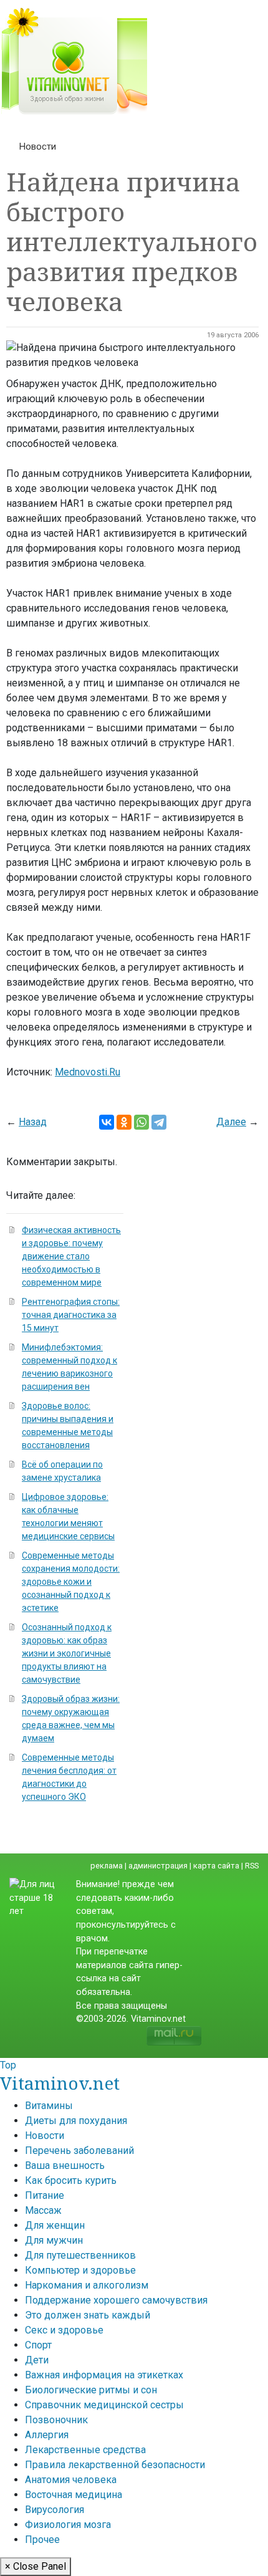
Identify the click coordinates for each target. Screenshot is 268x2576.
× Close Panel (36, 2566)
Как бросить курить (71, 2180)
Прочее (42, 2540)
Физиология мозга (68, 2525)
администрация (158, 1866)
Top (8, 2065)
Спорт (38, 2345)
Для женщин (55, 2225)
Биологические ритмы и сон (91, 2390)
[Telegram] (159, 1122)
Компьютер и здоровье (80, 2270)
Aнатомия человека (71, 2480)
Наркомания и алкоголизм (87, 2285)
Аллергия (47, 2435)
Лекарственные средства (85, 2450)
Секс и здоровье (64, 2330)
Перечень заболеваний (79, 2151)
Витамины (49, 2106)
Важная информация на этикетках (104, 2375)
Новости (38, 147)
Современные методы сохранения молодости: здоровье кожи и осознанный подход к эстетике (71, 1582)
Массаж (43, 2210)
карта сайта (216, 1866)
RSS (252, 1866)
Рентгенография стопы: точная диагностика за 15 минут (71, 1315)
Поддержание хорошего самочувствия (116, 2300)
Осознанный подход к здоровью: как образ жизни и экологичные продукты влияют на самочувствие (67, 1653)
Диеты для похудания (76, 2121)
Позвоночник (56, 2420)
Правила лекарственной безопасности (115, 2465)
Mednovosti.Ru (88, 1072)
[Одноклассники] (124, 1122)
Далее (231, 1122)
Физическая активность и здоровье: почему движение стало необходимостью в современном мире (71, 1256)
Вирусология (55, 2510)
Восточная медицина (74, 2495)
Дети (37, 2360)
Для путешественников (80, 2255)
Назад (33, 1122)
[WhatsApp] (141, 1122)
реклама (107, 1866)
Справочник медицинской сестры (104, 2405)
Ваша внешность (65, 2165)
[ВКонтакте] (107, 1122)
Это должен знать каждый (88, 2315)
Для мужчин (54, 2240)
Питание (45, 2195)
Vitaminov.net (60, 2083)
